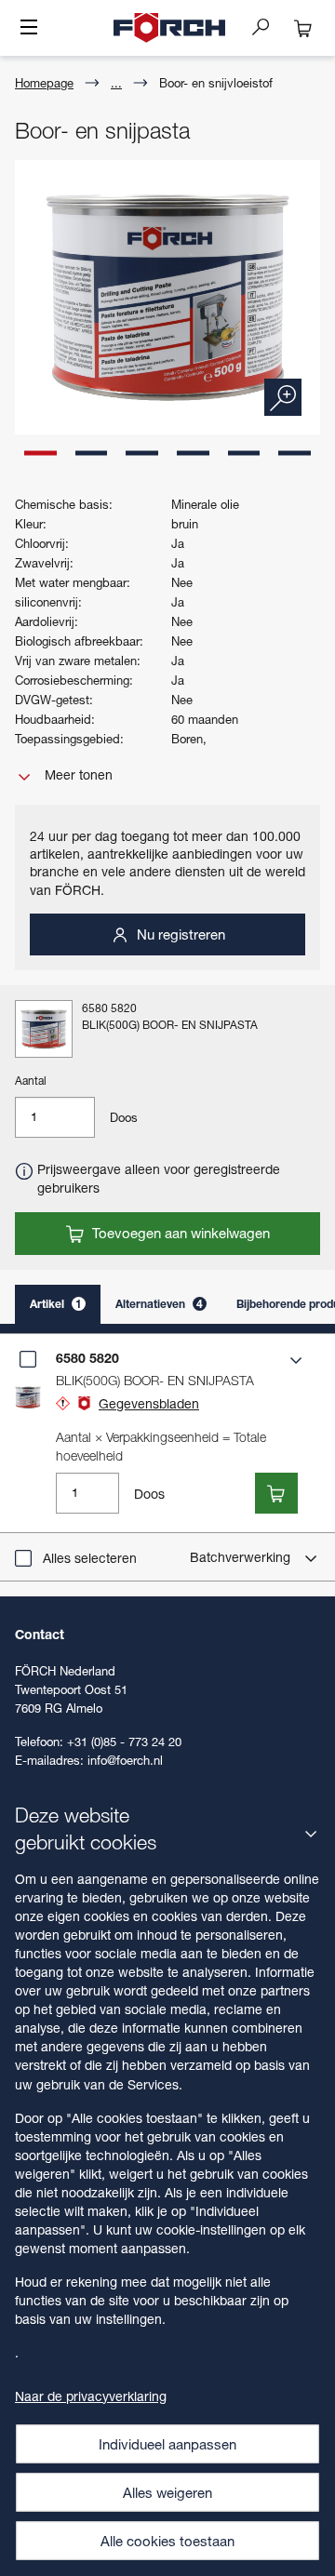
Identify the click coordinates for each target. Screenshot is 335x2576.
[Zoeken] (268, 26)
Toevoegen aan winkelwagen (179, 1233)
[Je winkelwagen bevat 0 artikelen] (303, 28)
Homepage (44, 83)
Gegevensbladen (149, 1403)
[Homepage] (169, 28)
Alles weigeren (167, 2492)
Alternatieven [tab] (159, 1304)
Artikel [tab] (56, 1304)
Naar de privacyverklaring (91, 2396)
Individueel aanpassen (167, 2444)
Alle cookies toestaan (167, 2541)
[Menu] (29, 29)
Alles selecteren (90, 1558)
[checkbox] (28, 1359)
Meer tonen (77, 774)
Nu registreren (179, 934)
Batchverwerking (242, 1557)
